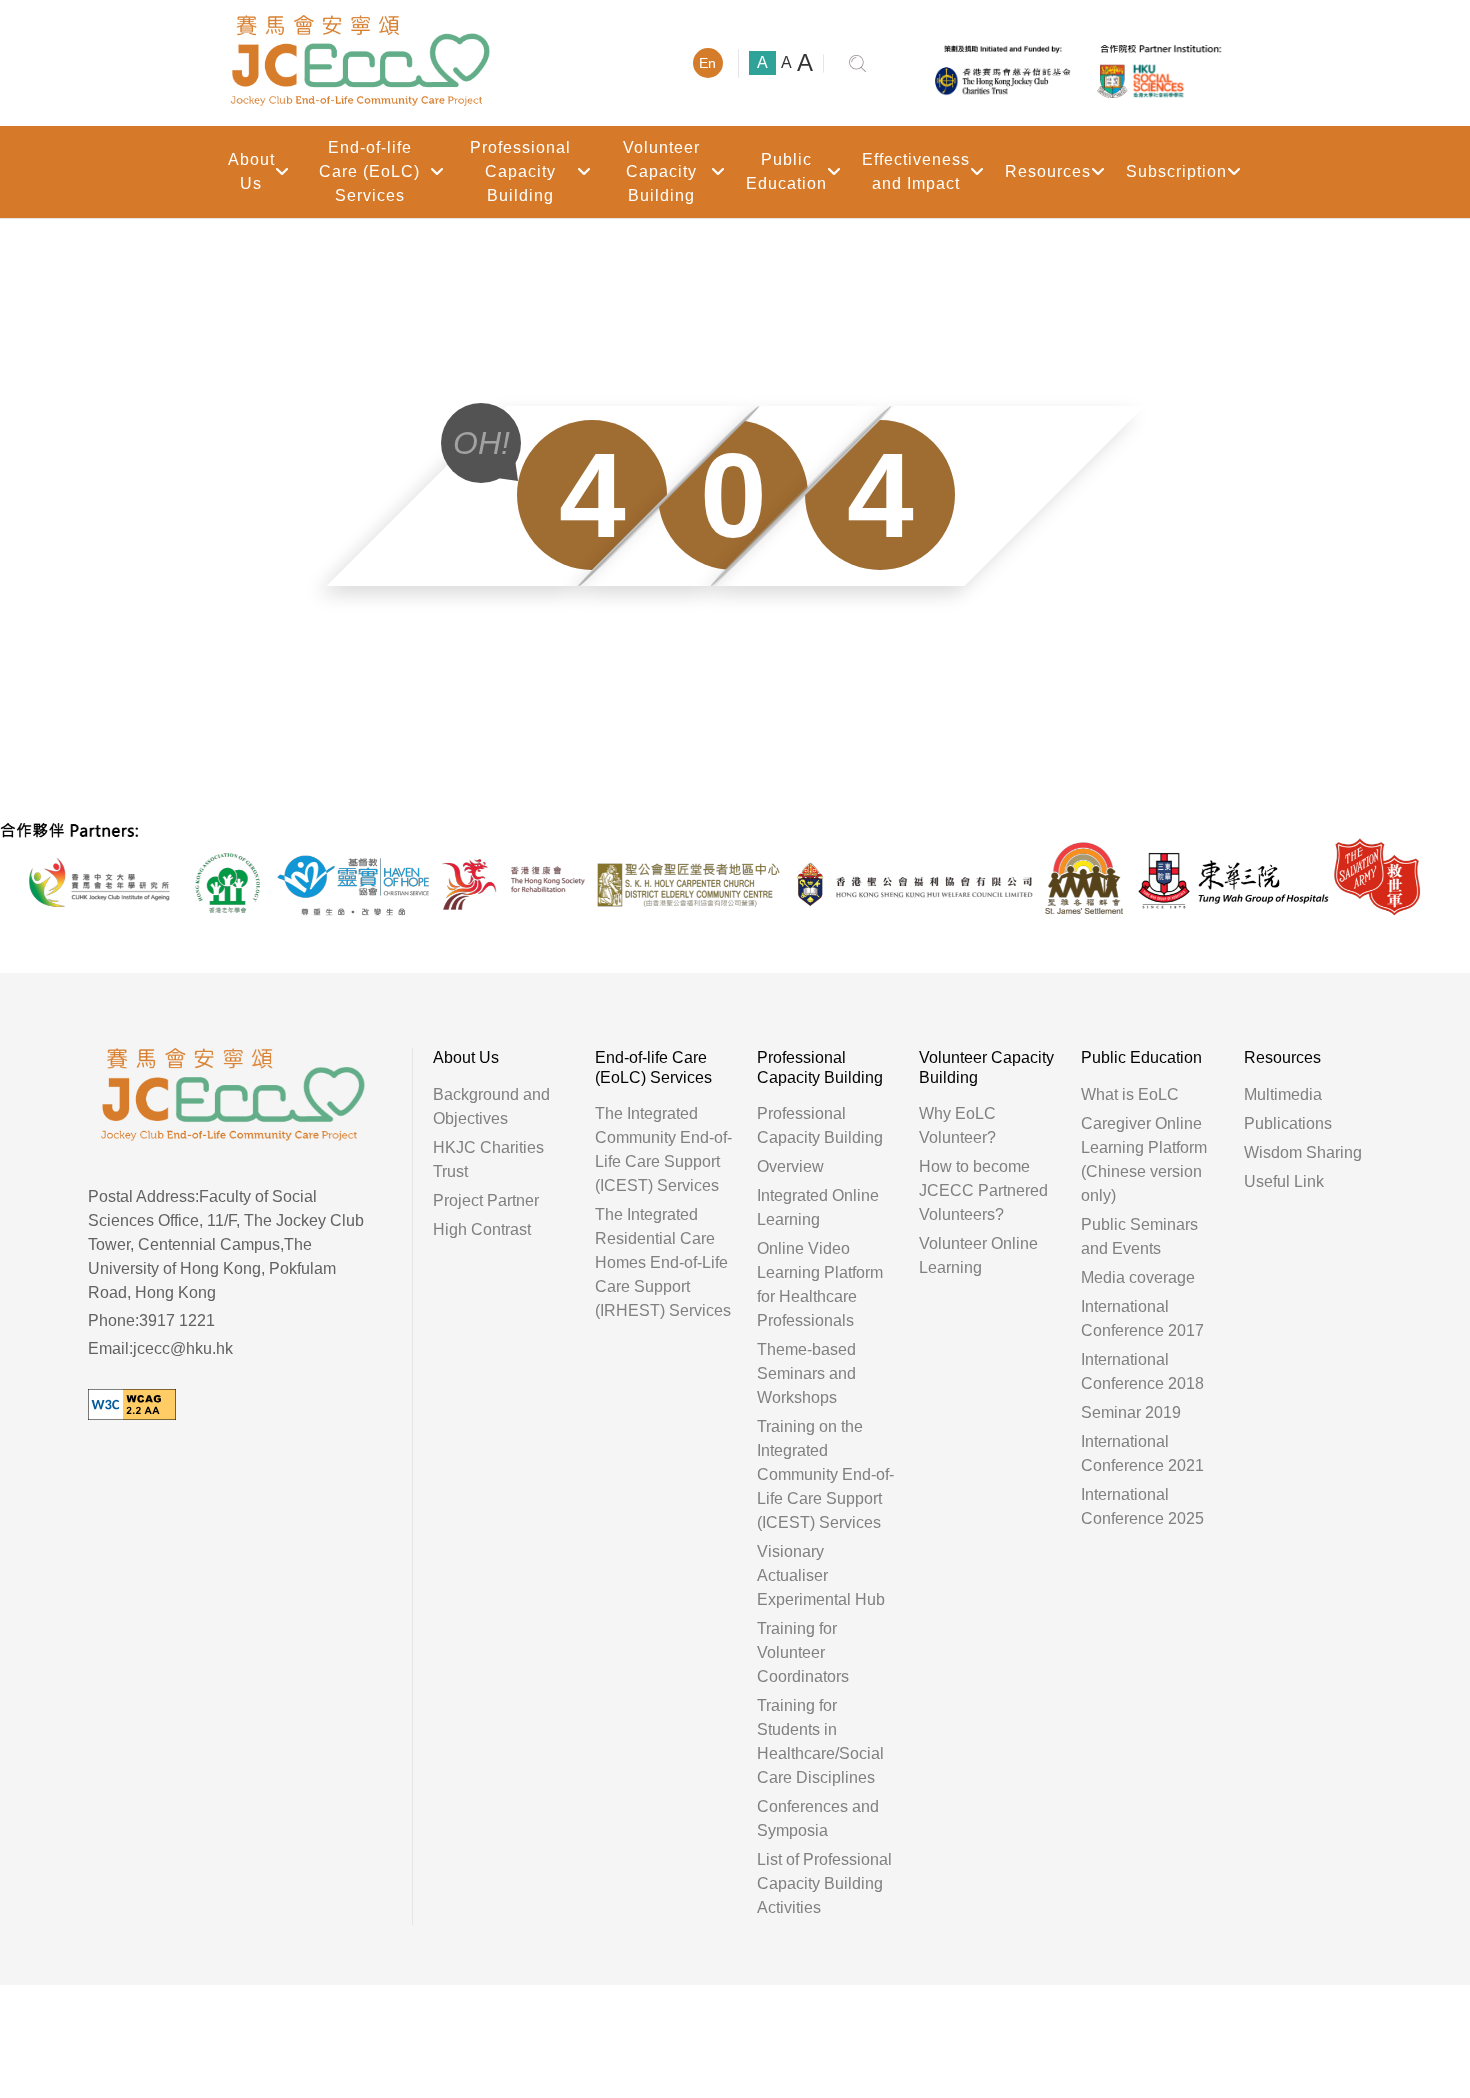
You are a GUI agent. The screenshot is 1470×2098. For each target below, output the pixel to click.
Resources (1048, 171)
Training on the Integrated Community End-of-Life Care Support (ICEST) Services (825, 1474)
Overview (790, 1166)
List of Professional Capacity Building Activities (824, 1883)
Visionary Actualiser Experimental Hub (821, 1575)
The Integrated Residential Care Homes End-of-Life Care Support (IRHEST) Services (663, 1262)
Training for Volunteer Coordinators (803, 1652)
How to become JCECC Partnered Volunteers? (983, 1190)
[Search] (858, 63)
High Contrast (482, 1229)
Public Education (786, 171)
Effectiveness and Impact (916, 171)
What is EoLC (1130, 1094)
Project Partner (486, 1200)
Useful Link (1284, 1181)
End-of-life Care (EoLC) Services (369, 171)
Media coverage (1138, 1277)
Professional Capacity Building (520, 171)
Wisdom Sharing (1303, 1152)
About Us (251, 171)
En (707, 63)
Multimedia (1283, 1094)
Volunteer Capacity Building (661, 171)
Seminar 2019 (1131, 1412)
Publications (1288, 1123)
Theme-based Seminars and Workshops (806, 1373)
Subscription (1176, 171)
